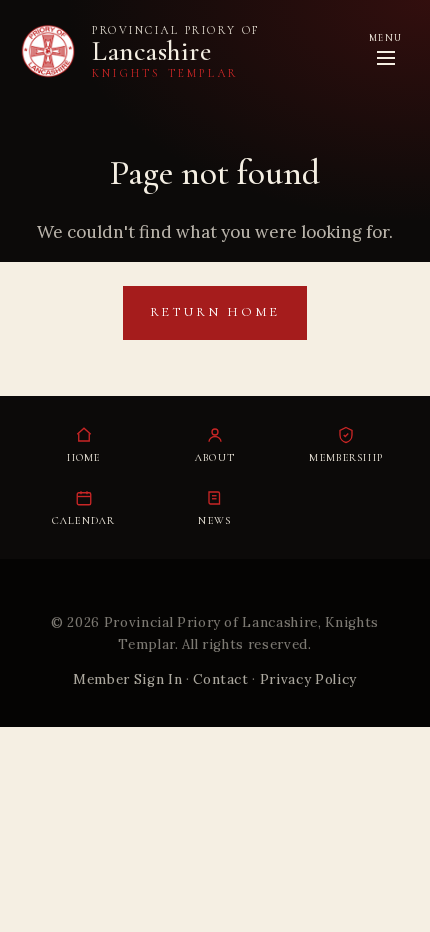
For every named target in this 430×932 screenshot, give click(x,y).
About (215, 457)
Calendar (84, 520)
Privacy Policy (308, 679)
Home (84, 457)
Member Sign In (127, 679)
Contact (221, 679)
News (214, 520)
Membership (346, 457)
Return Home (215, 312)
